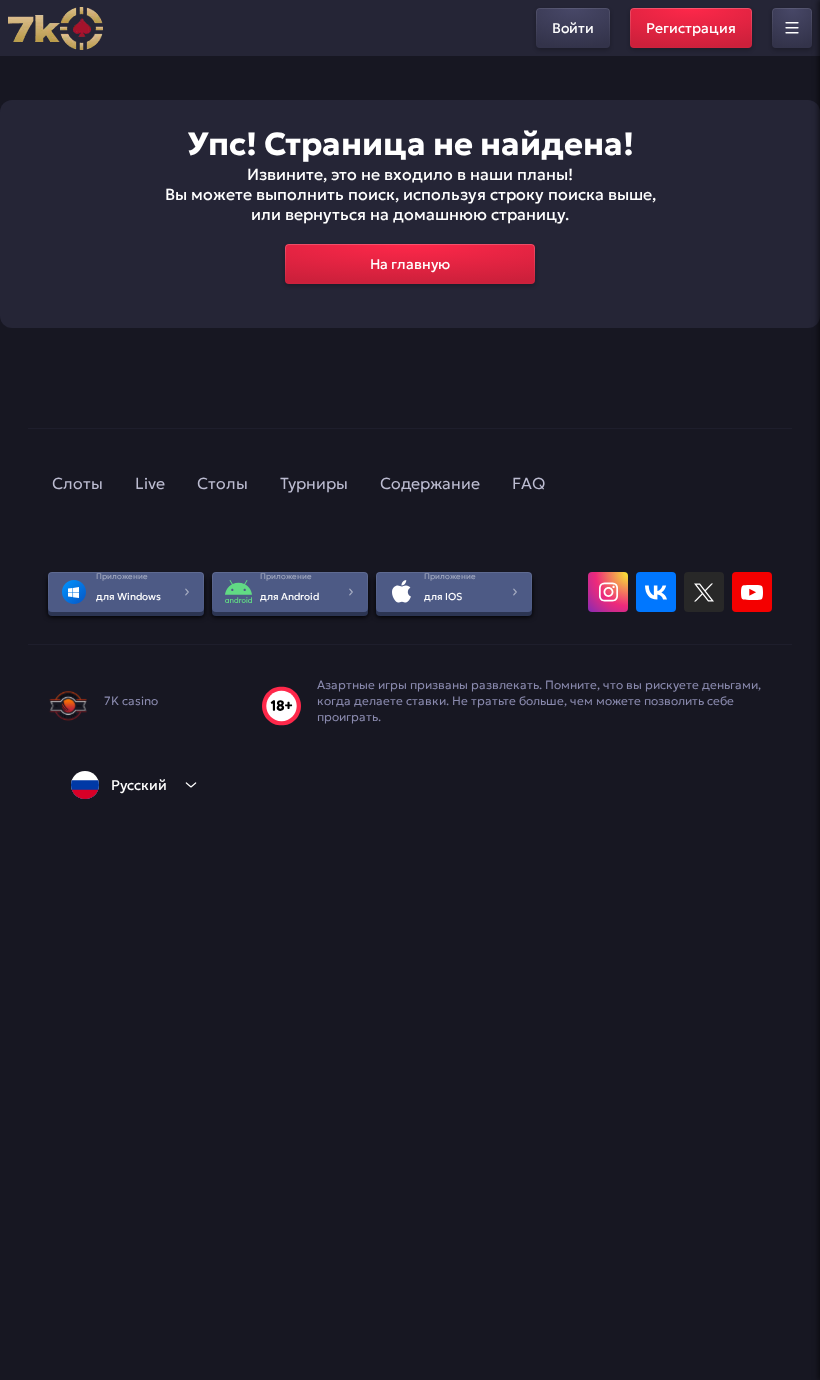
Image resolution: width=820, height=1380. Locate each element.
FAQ (528, 483)
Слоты (77, 483)
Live (150, 483)
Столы (222, 483)
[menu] (792, 28)
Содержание (430, 483)
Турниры (314, 483)
